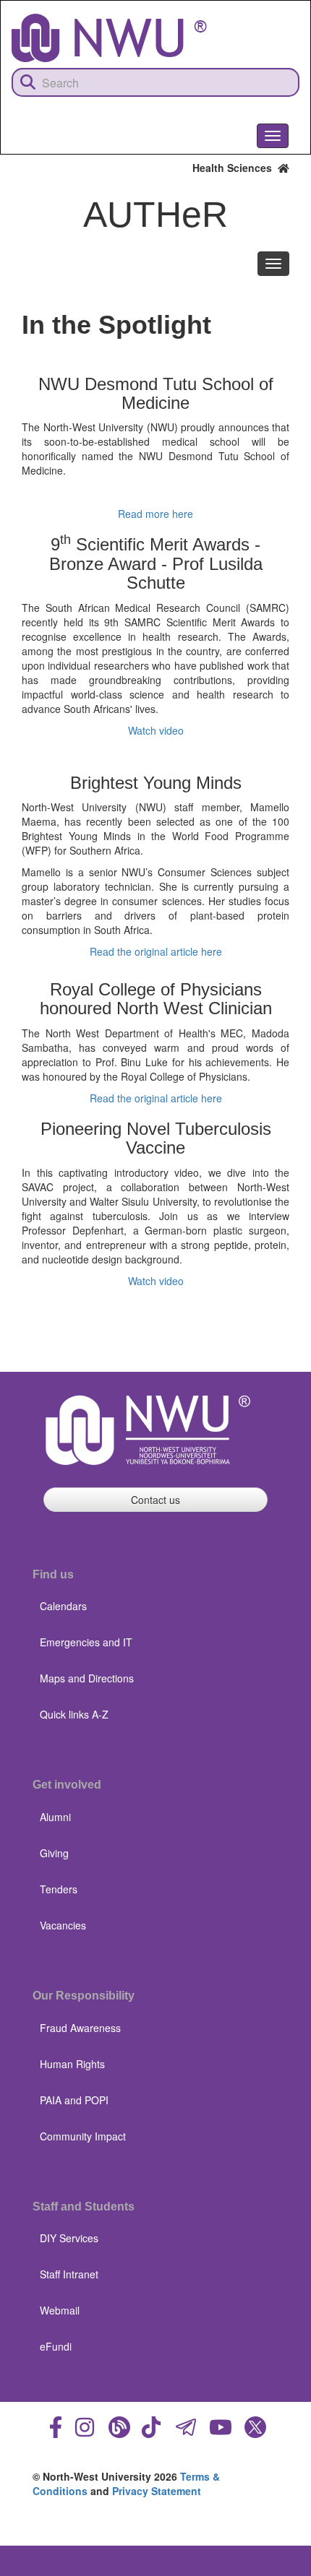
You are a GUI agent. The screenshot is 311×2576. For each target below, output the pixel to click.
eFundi (56, 2346)
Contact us (155, 1500)
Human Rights (72, 2064)
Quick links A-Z (74, 1714)
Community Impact (83, 2136)
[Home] (109, 38)
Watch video (156, 730)
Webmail (60, 2310)
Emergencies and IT (86, 1642)
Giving (54, 1853)
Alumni (55, 1817)
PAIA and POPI (74, 2100)
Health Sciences (235, 168)
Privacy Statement (157, 2491)
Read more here (155, 514)
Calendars (63, 1606)
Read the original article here (156, 951)
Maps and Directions (87, 1678)
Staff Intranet (69, 2274)
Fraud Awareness (80, 2028)
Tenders (59, 1889)
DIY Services (69, 2238)
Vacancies (63, 1925)
